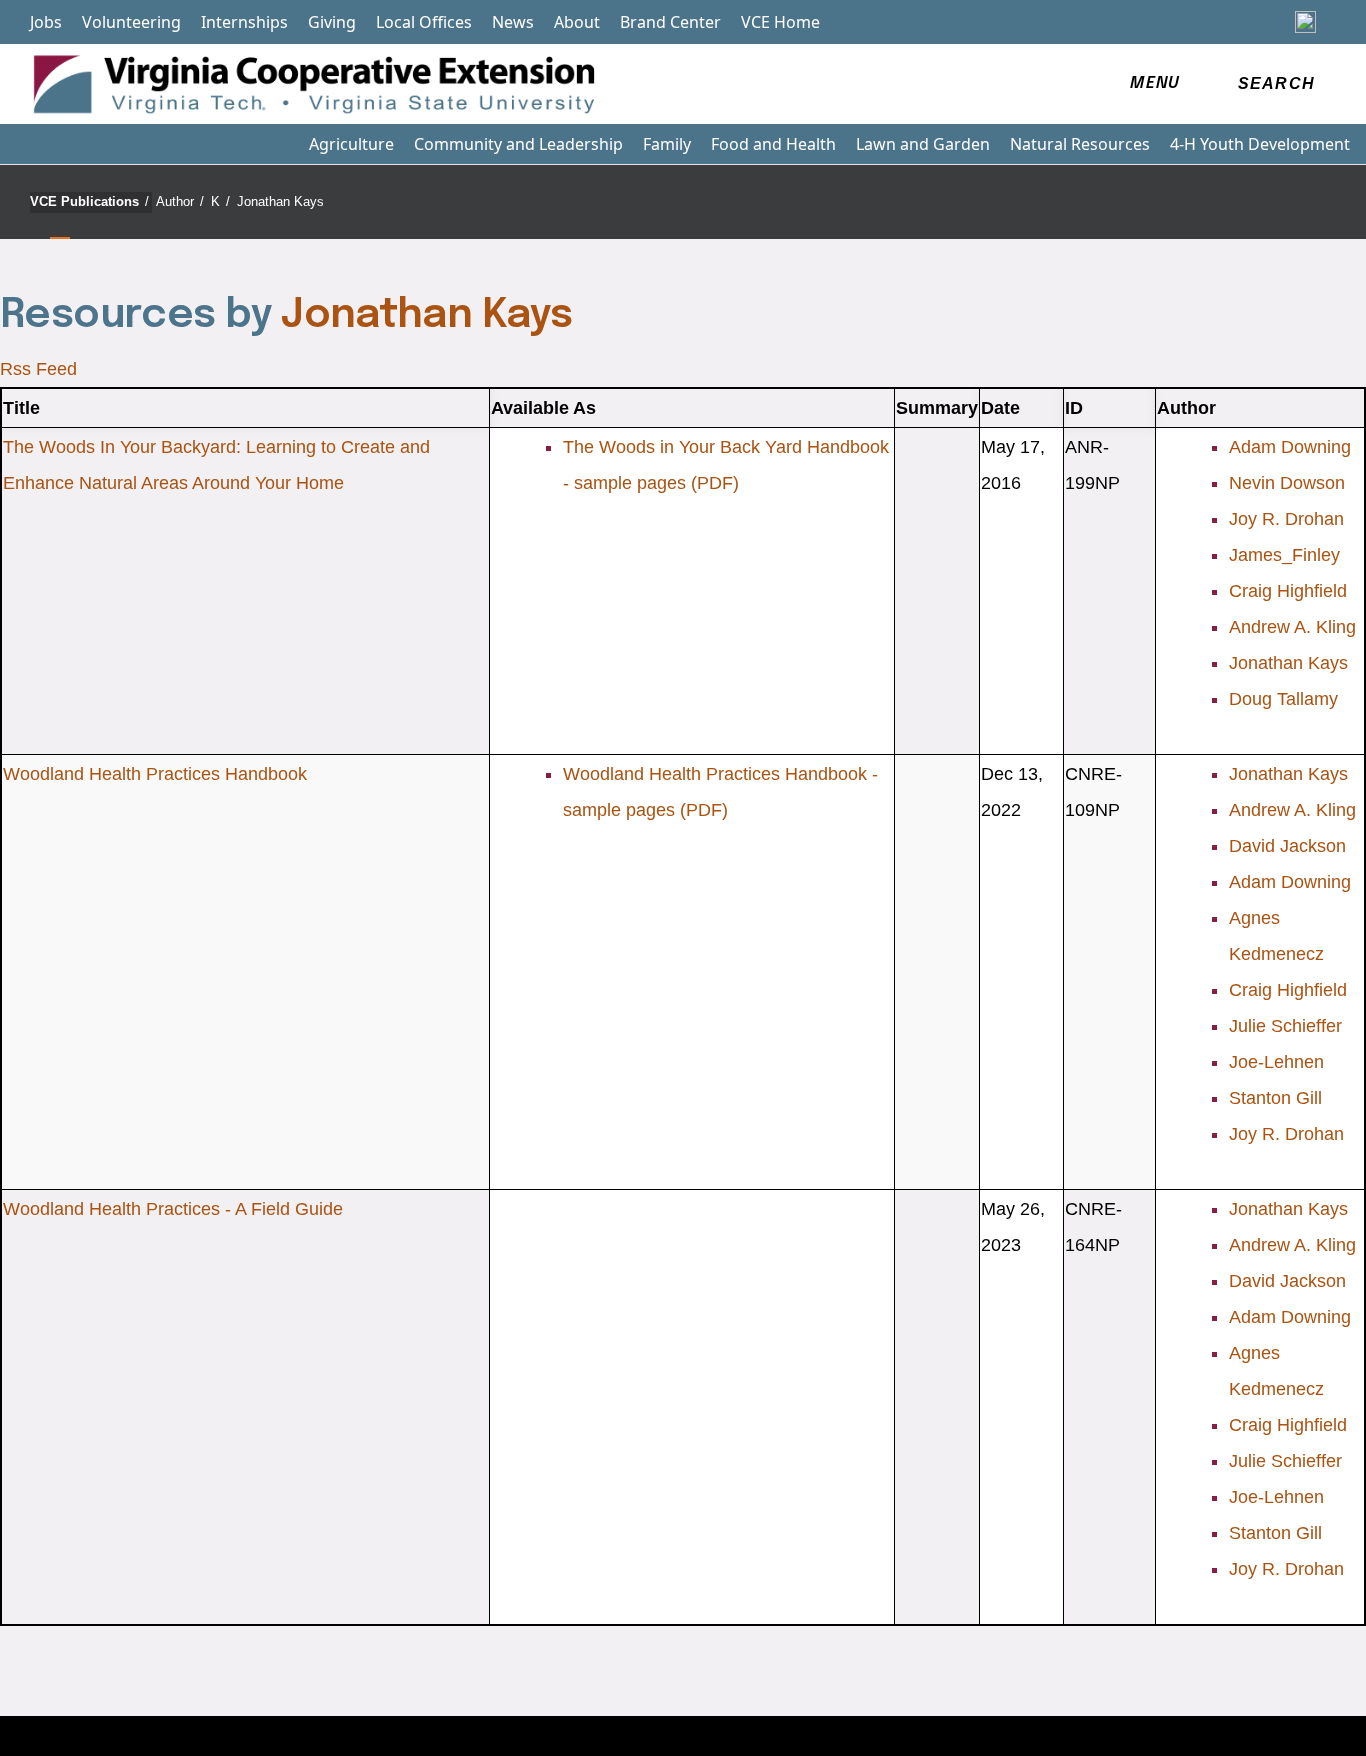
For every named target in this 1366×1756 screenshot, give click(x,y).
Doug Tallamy (1283, 699)
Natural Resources (1080, 144)
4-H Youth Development (1260, 144)
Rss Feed (38, 369)
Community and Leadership (518, 144)
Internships (244, 22)
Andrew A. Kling (1292, 627)
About (577, 22)
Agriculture (351, 144)
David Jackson (1287, 846)
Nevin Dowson (1287, 483)
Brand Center (670, 22)
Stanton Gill (1275, 1098)
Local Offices (424, 22)
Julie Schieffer (1285, 1026)
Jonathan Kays (280, 201)
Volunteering (131, 22)
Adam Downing (1290, 447)
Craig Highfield (1288, 591)
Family (667, 144)
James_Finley (1284, 555)
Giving (332, 22)
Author (180, 201)
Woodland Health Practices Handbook (155, 774)
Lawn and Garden (923, 144)
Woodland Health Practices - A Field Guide (173, 1209)
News (513, 22)
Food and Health (773, 144)
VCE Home (780, 22)
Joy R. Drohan (1286, 519)
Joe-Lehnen (1276, 1062)
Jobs (46, 22)
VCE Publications (89, 201)
